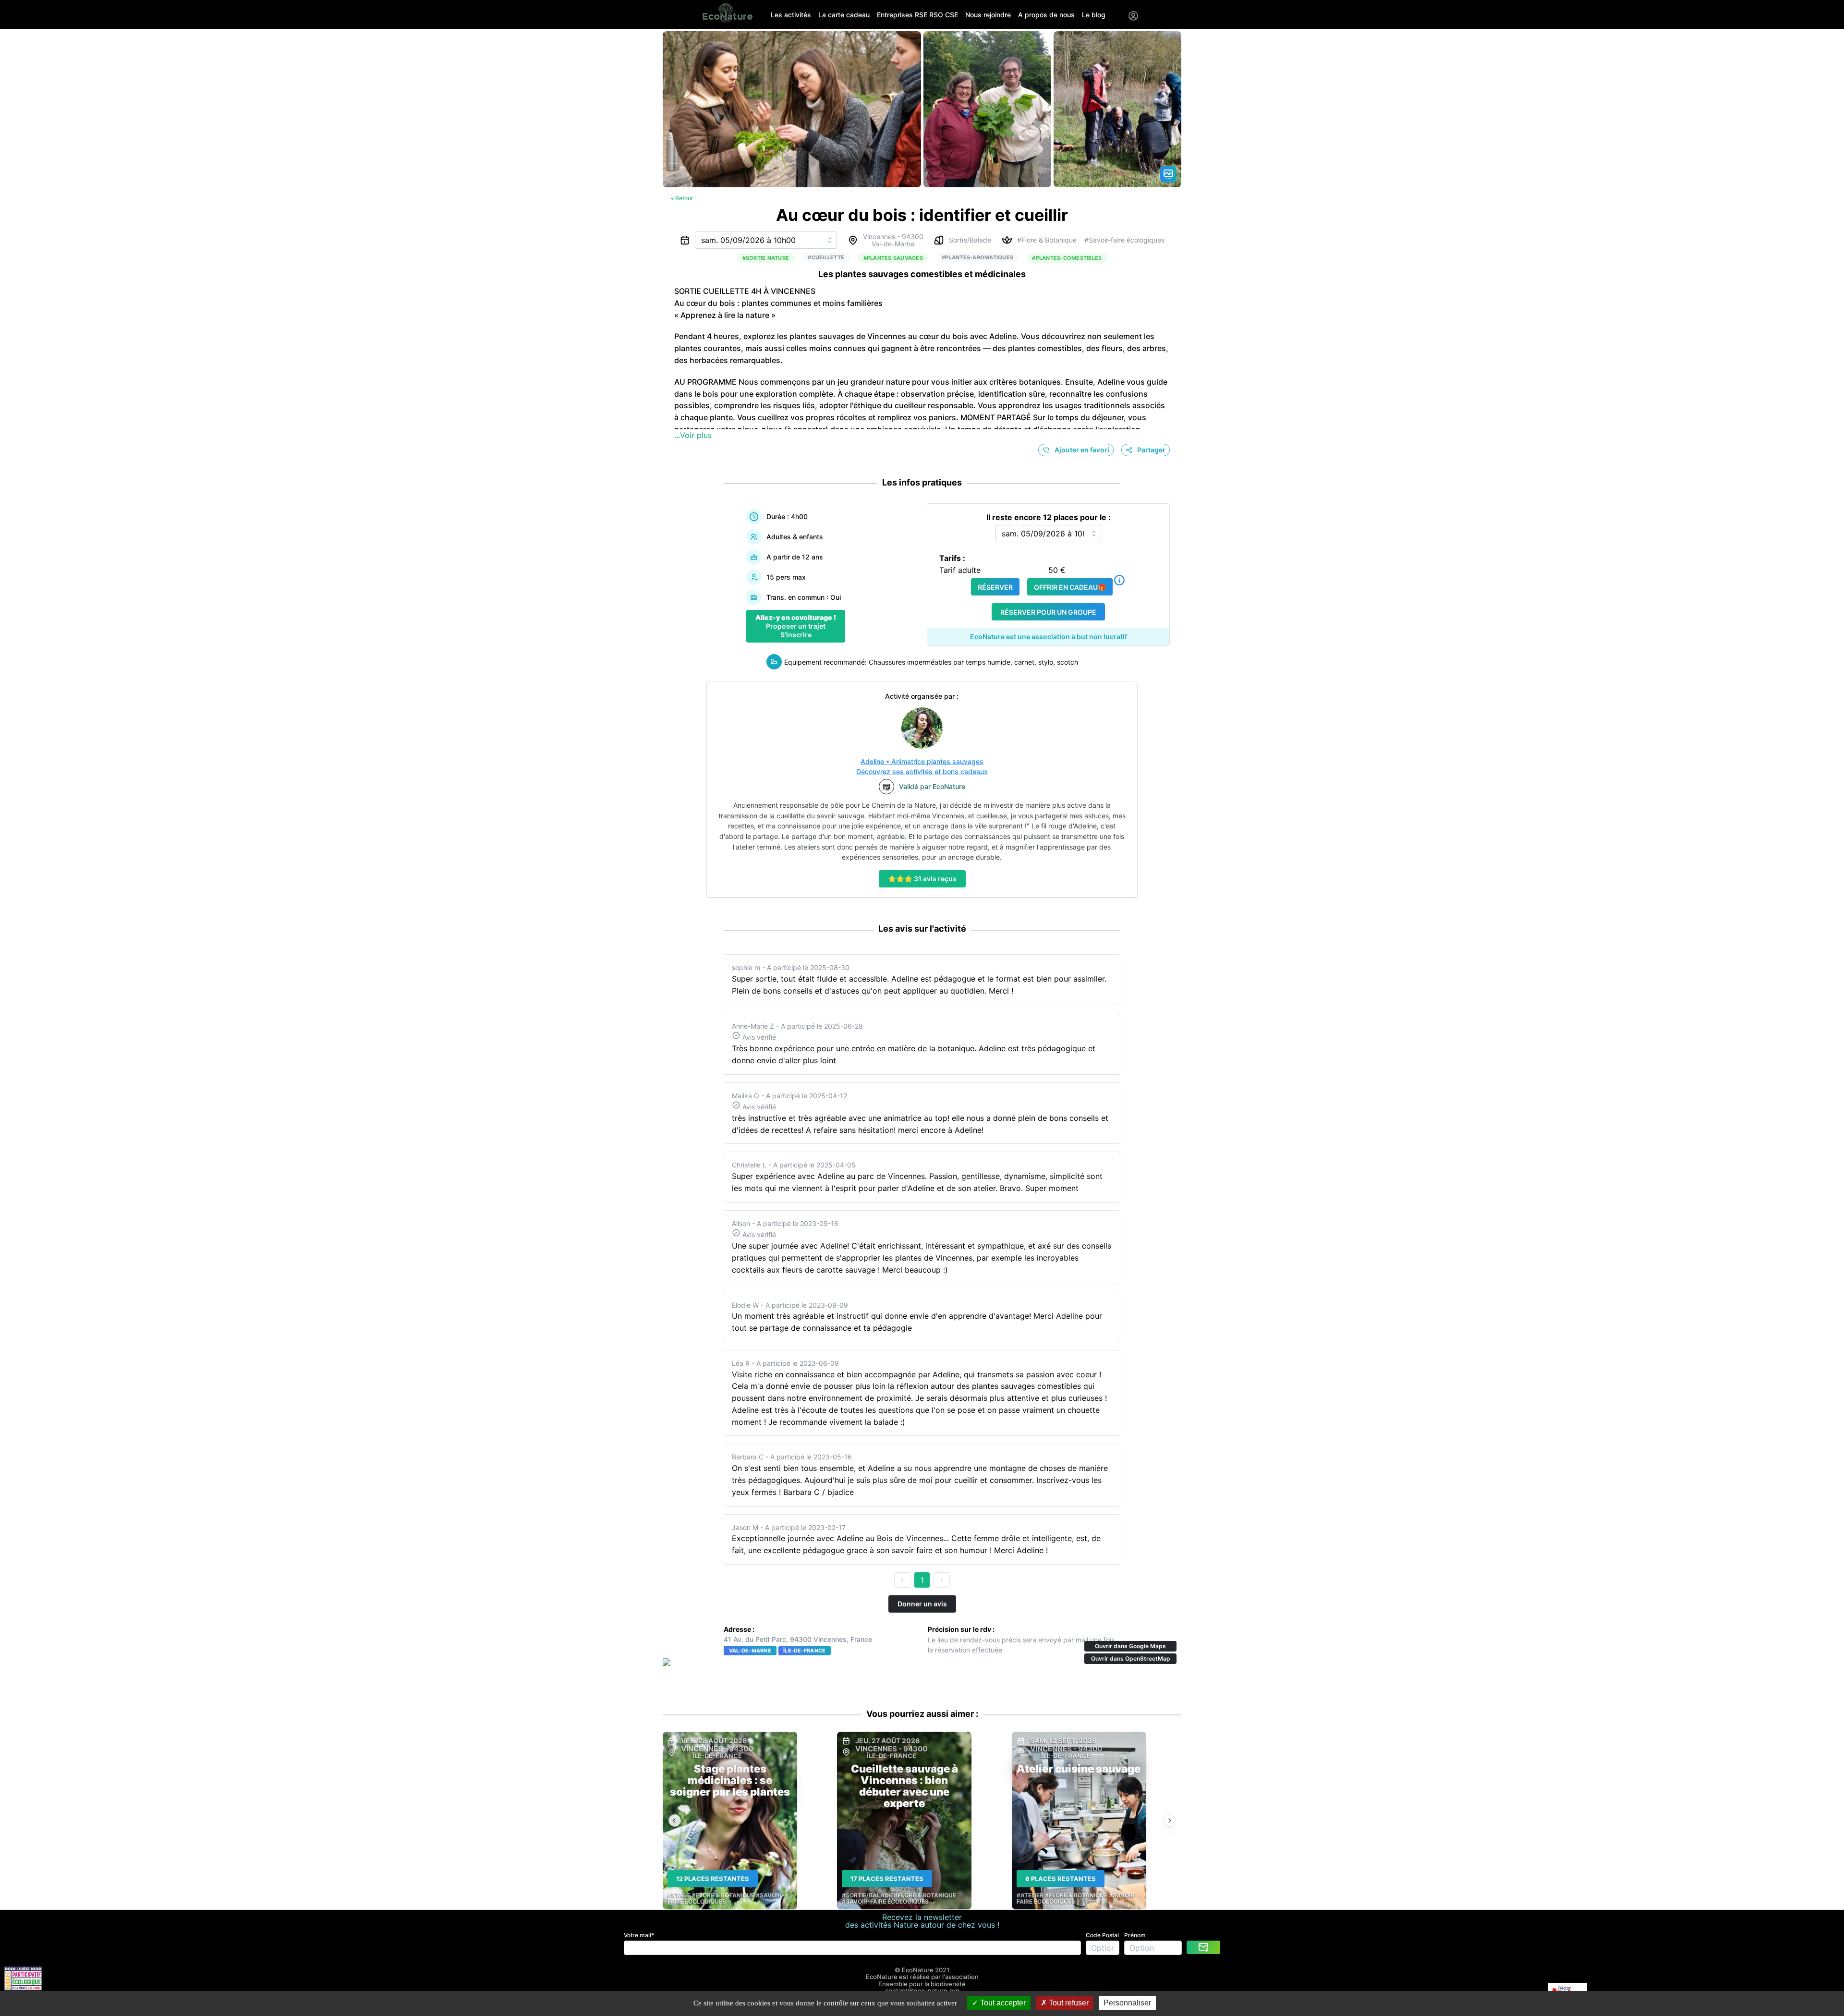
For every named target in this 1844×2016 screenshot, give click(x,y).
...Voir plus (693, 435)
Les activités (791, 15)
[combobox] (766, 240)
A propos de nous (1046, 15)
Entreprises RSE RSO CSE (917, 15)
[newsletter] (1203, 1947)
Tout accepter (1002, 2003)
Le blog (1094, 15)
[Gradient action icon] (1168, 174)
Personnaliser (1127, 2003)
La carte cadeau (844, 15)
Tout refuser (1068, 2003)
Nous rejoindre (988, 15)
